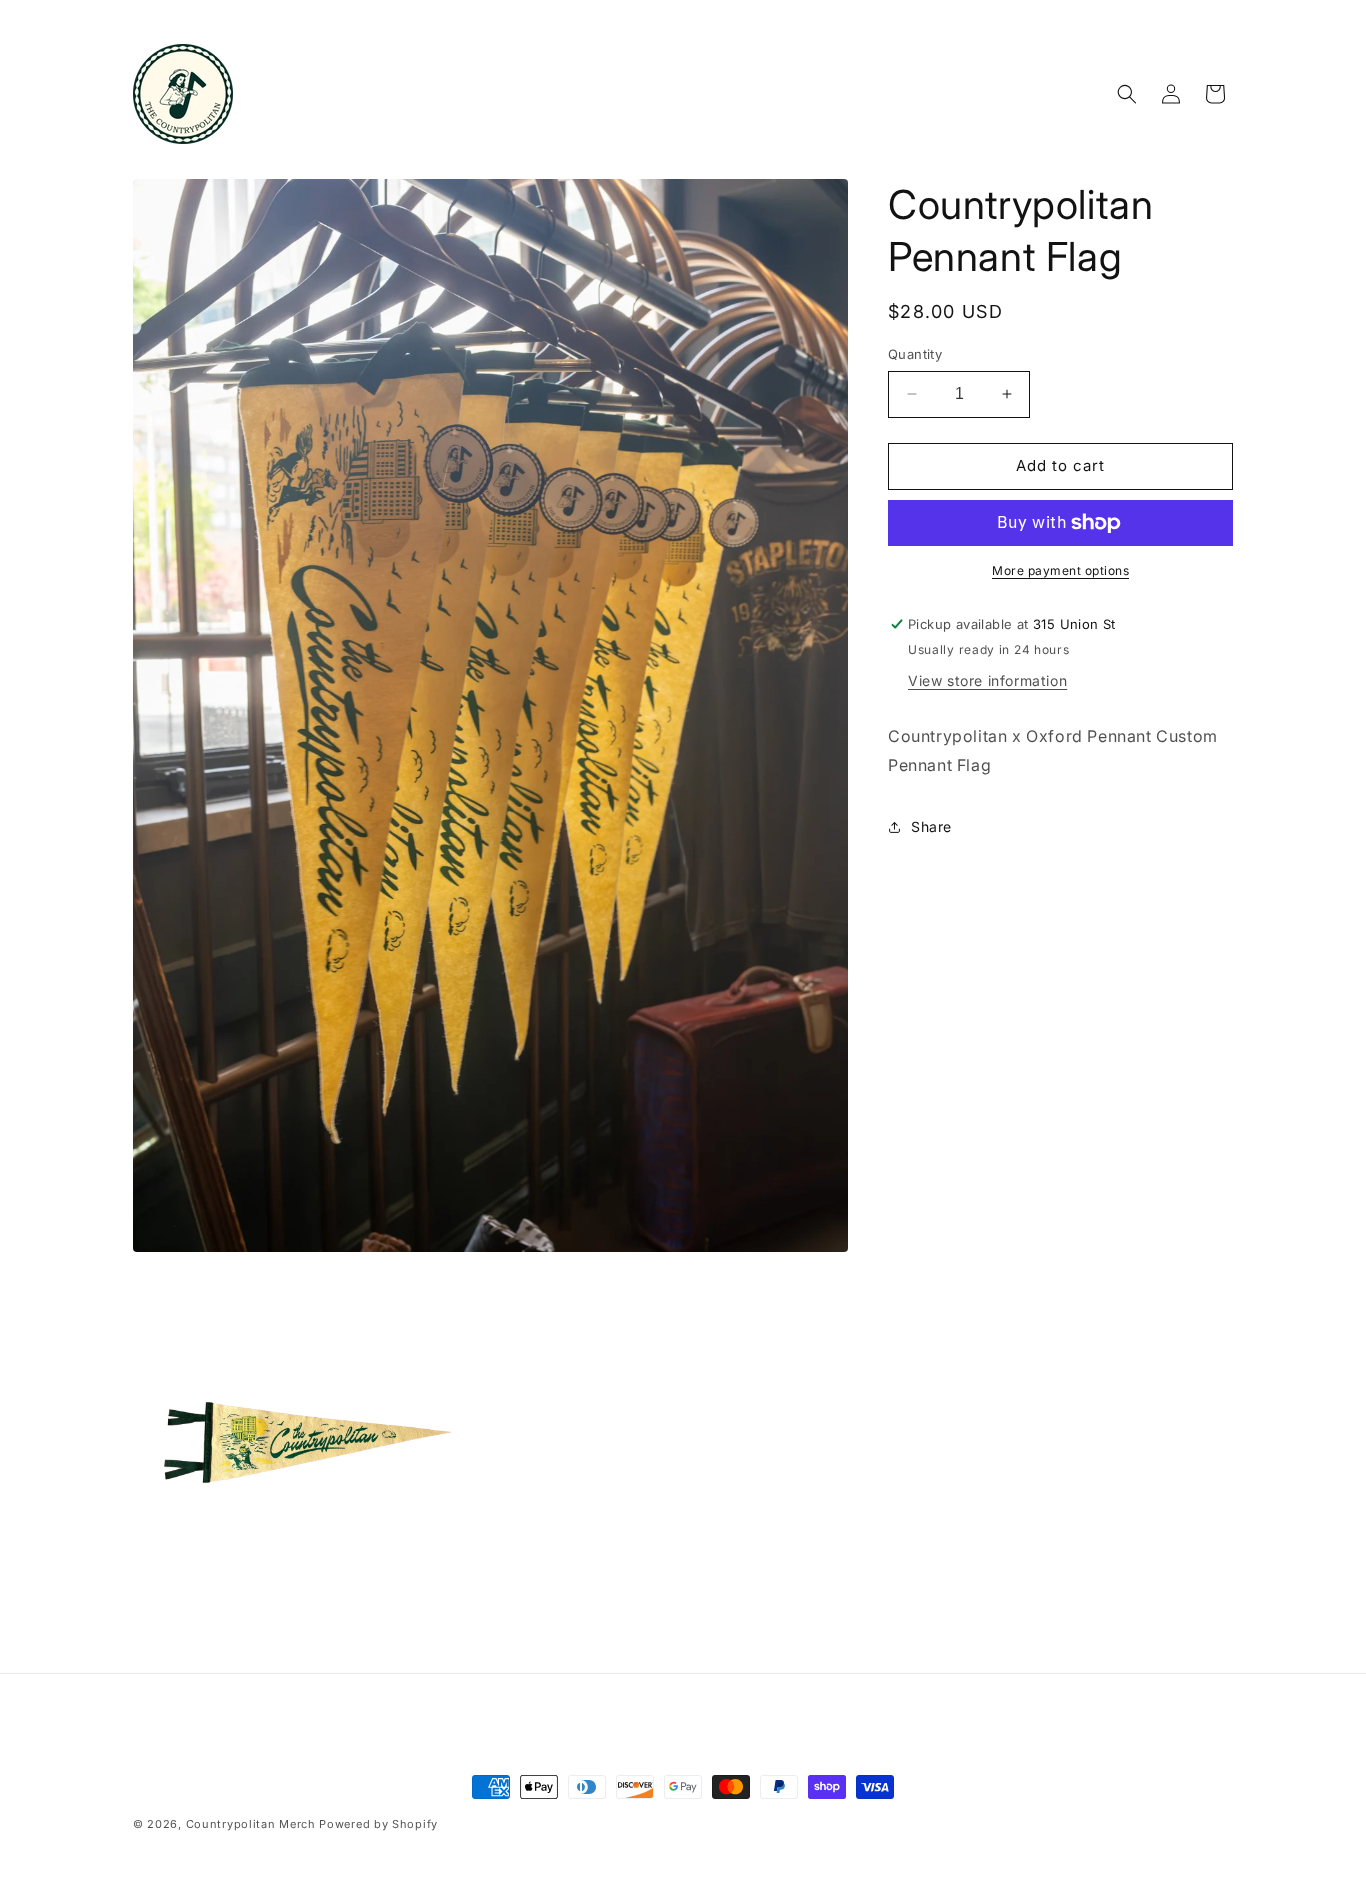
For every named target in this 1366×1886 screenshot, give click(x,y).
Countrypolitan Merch (251, 1824)
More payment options (1060, 570)
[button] (1127, 94)
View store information (987, 680)
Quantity (915, 354)
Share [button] (931, 826)
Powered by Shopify (378, 1824)
